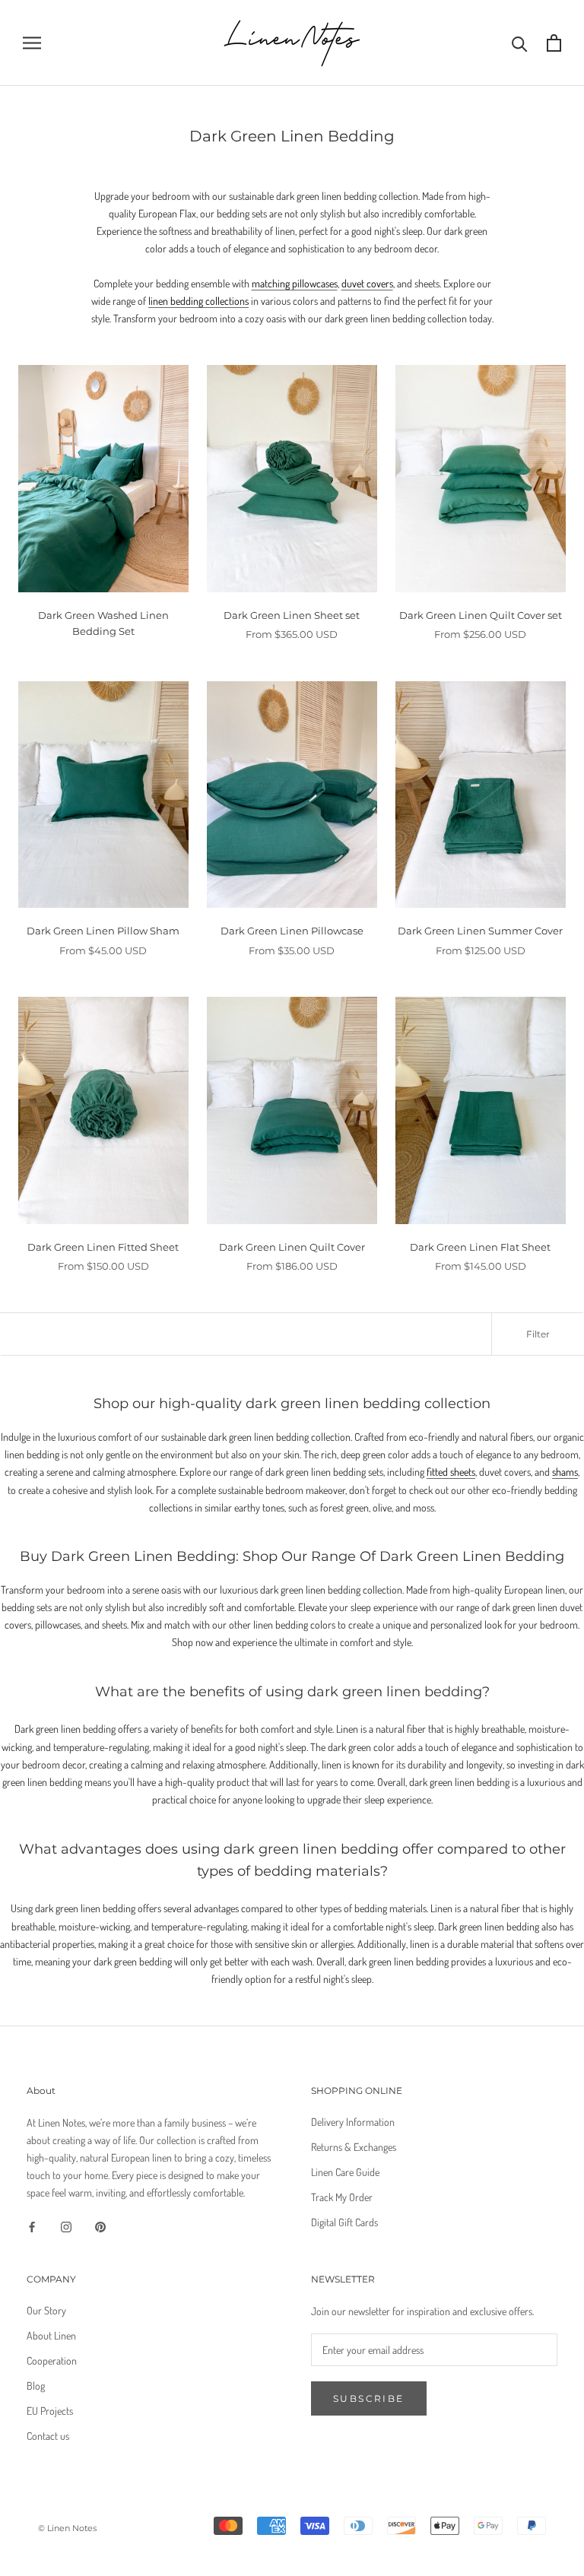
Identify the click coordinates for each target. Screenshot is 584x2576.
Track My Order (342, 2197)
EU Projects (50, 2411)
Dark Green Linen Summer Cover (480, 931)
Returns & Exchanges (354, 2147)
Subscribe (369, 2398)
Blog (36, 2386)
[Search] (520, 43)
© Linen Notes (67, 2528)
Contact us (48, 2436)
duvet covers (367, 283)
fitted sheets (451, 1472)
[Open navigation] (32, 43)
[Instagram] (66, 2225)
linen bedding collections (198, 301)
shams (565, 1472)
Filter (538, 1334)
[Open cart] (554, 43)
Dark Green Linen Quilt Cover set (481, 615)
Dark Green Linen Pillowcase (292, 931)
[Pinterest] (100, 2225)
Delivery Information (353, 2122)
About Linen (51, 2335)
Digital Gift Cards (344, 2222)
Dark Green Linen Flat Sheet (480, 1247)
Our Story (46, 2310)
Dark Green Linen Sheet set (292, 615)
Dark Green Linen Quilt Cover (292, 1247)
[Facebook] (32, 2225)
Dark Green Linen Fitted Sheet (103, 1247)
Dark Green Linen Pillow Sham (103, 931)
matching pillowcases (295, 283)
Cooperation (52, 2360)
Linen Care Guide (345, 2172)
